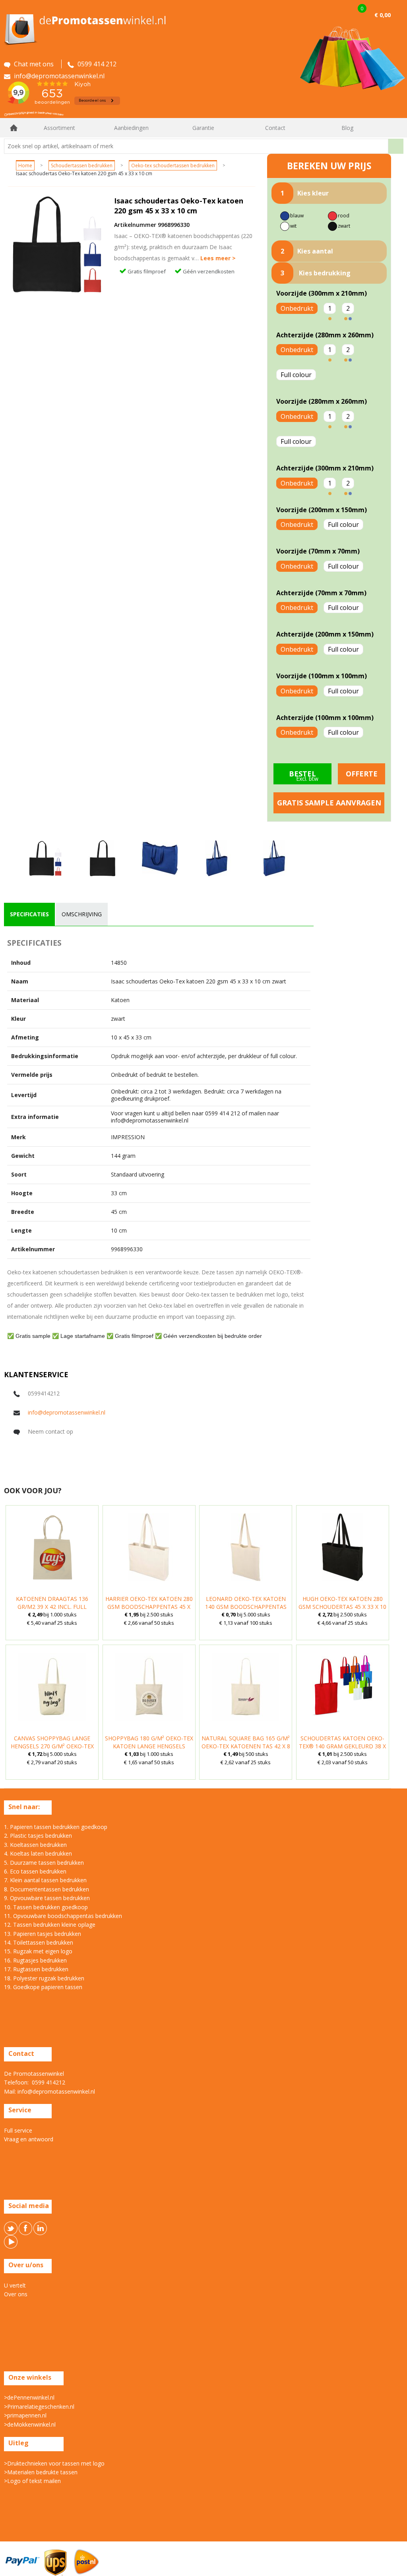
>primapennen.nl (25, 2415)
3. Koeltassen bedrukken (35, 1845)
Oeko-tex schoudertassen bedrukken (173, 165)
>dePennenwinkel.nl (29, 2397)
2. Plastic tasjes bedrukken (38, 1836)
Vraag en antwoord (29, 2139)
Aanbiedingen (131, 128)
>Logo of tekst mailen (32, 2481)
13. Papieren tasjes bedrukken (43, 1934)
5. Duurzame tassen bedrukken (44, 1863)
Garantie (203, 128)
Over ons (16, 2294)
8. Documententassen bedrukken (47, 1889)
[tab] (29, 914)
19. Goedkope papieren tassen (43, 1987)
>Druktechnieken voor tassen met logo (54, 2463)
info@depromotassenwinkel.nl (67, 1412)
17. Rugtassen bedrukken (36, 1969)
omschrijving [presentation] (82, 914)
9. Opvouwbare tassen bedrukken (47, 1898)
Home (14, 128)
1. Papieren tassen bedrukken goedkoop (56, 1827)
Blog (347, 128)
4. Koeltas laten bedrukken (38, 1853)
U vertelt (15, 2285)
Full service (18, 2130)
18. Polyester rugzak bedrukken (44, 1978)
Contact (275, 128)
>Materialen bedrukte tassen (41, 2472)
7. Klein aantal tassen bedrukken (45, 1880)
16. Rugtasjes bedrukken (35, 1960)
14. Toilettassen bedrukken (39, 1942)
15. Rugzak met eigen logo (38, 1951)
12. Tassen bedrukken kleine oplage (50, 1925)
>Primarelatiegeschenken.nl (39, 2407)
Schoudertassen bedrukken (82, 165)
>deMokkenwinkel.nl (30, 2424)
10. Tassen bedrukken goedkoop (46, 1907)
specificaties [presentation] (29, 914)
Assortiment (59, 128)
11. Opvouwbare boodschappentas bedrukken (63, 1916)
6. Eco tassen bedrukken (35, 1871)
